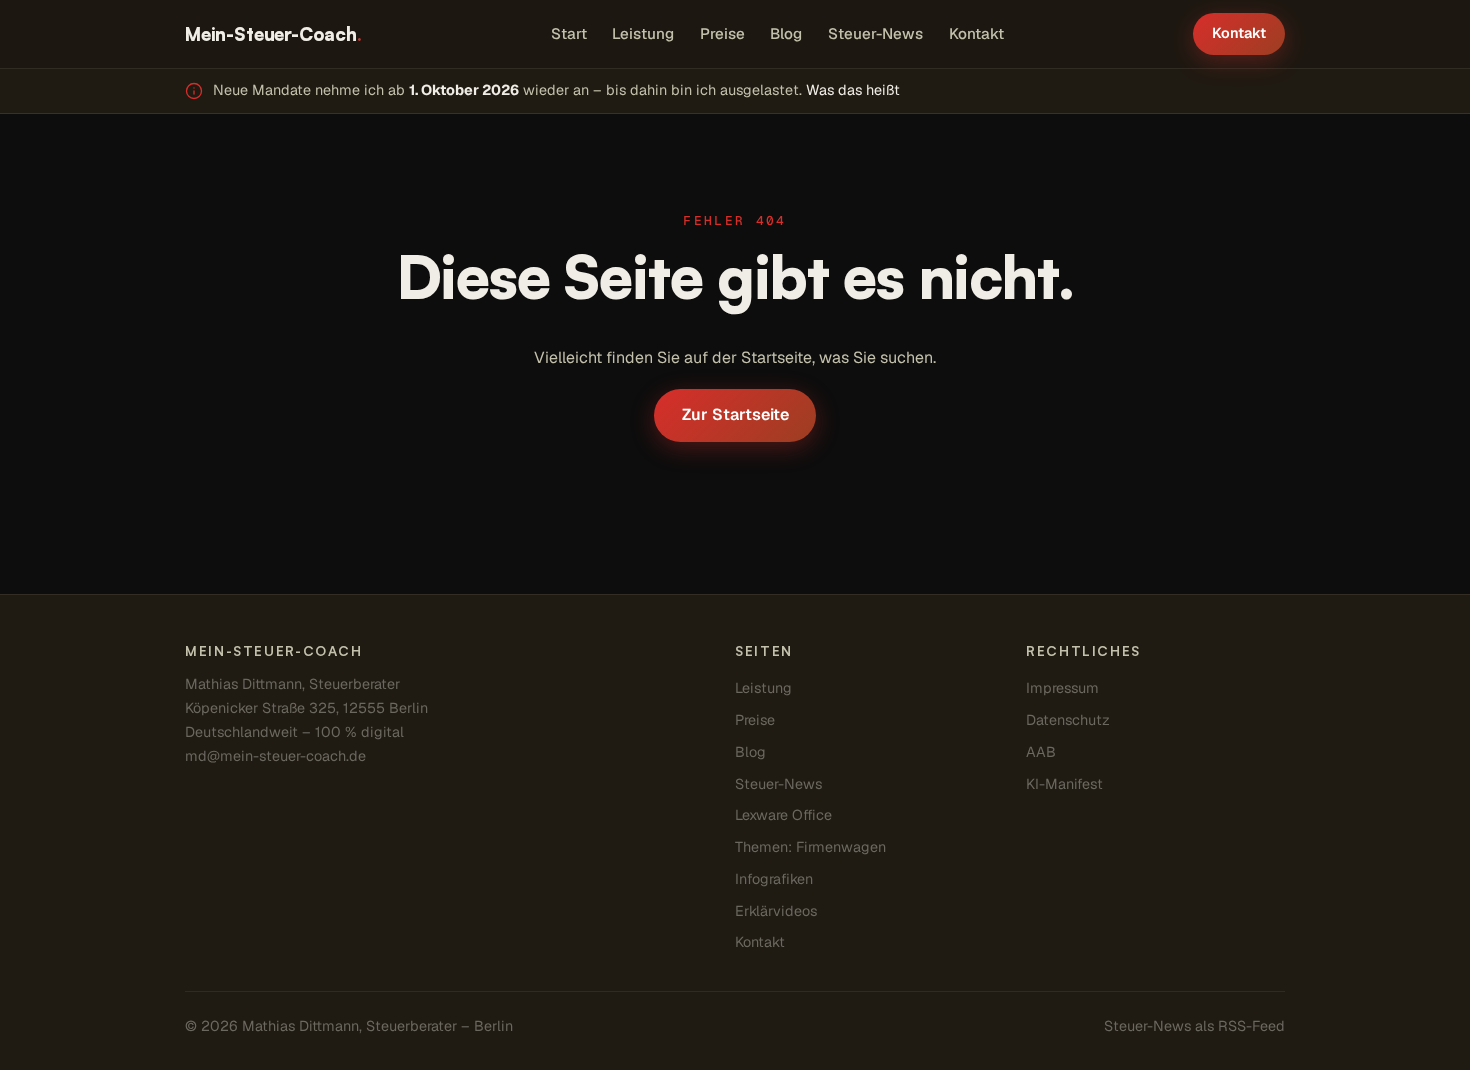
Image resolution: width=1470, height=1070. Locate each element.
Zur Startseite (735, 414)
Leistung (643, 33)
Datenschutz (1068, 720)
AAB (1041, 752)
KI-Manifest (1064, 784)
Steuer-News (875, 33)
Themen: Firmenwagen (810, 847)
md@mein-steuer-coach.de (275, 756)
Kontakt (976, 33)
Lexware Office (783, 815)
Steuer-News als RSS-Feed (1194, 1026)
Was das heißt (853, 90)
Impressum (1062, 688)
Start (569, 33)
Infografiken (774, 879)
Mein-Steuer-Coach (273, 33)
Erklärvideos (776, 911)
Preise (722, 33)
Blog (786, 33)
